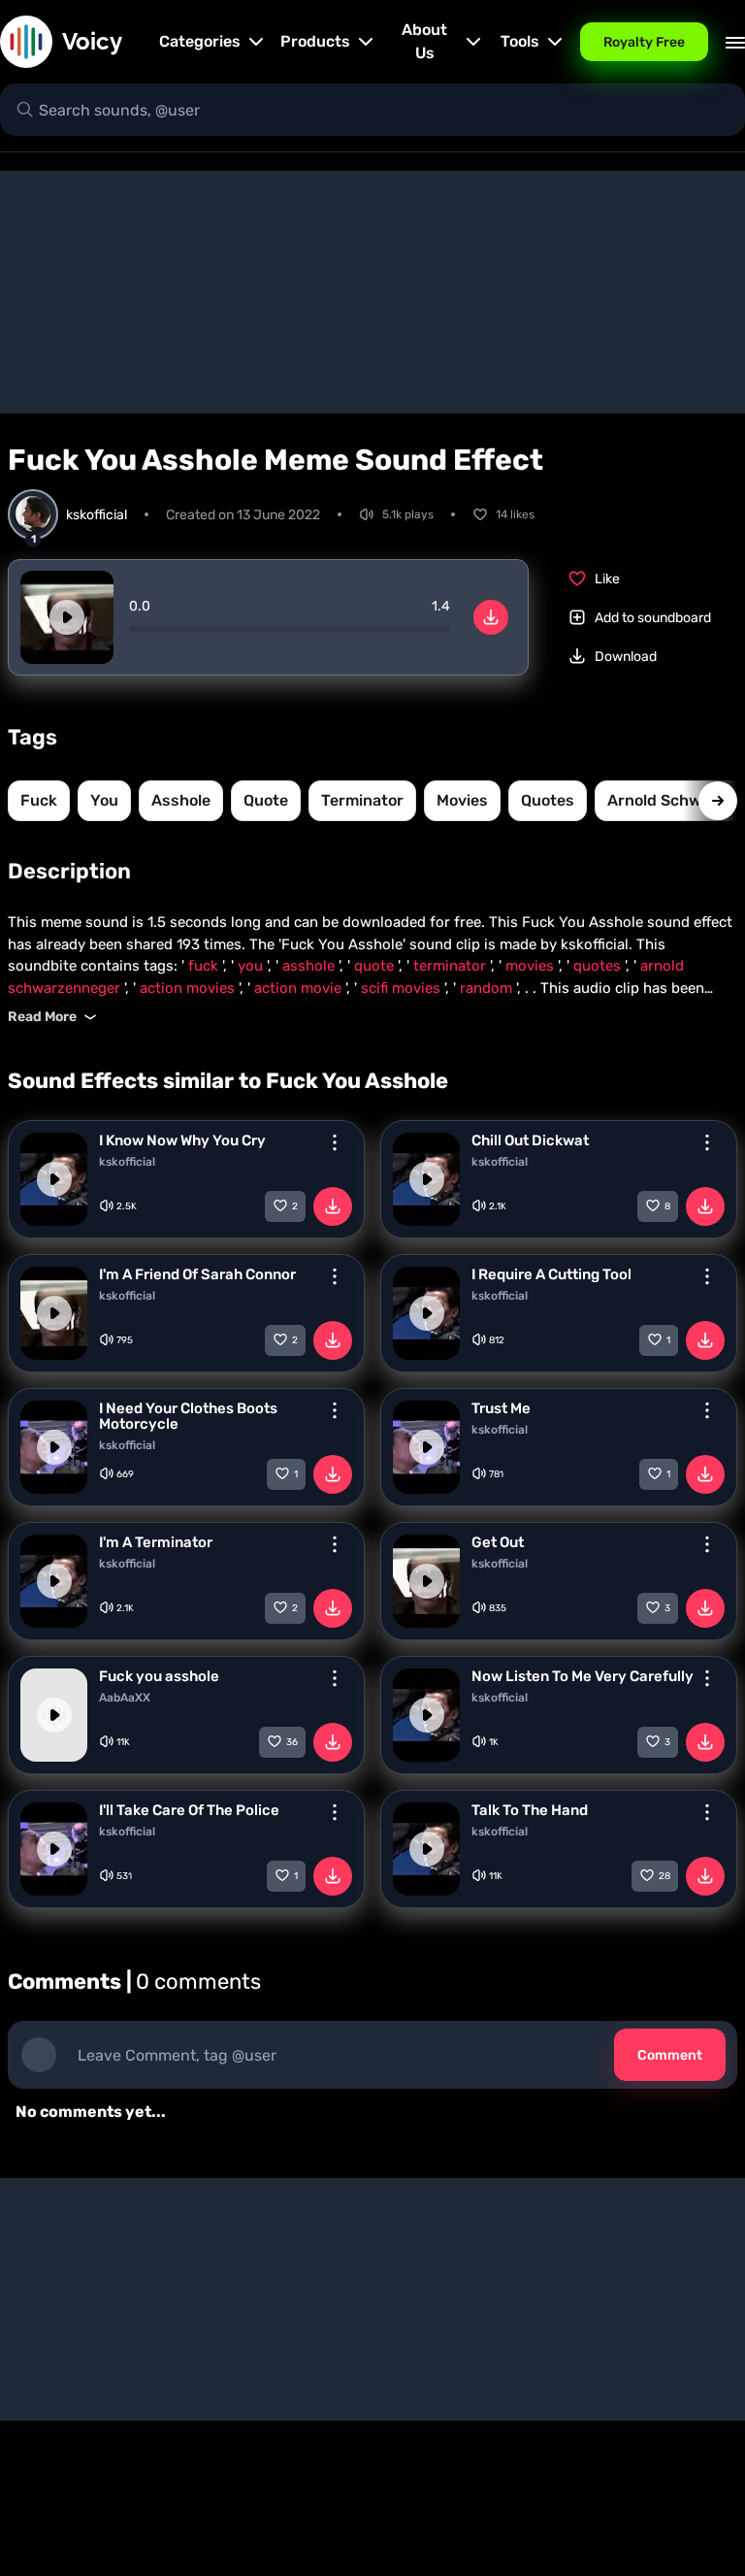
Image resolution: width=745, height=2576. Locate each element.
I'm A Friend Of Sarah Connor (197, 1274)
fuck (39, 800)
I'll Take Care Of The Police (189, 1810)
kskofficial (127, 1162)
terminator (362, 800)
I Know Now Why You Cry (182, 1140)
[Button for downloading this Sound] (333, 1206)
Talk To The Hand (530, 1810)
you (104, 800)
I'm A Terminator (156, 1542)
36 (292, 1742)
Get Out (498, 1542)
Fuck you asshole (159, 1676)
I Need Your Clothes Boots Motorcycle (188, 1416)
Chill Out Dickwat (530, 1140)
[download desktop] (491, 617)
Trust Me (501, 1408)
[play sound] (67, 617)
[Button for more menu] (335, 1142)
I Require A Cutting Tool (551, 1274)
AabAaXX (125, 1698)
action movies (189, 988)
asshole (181, 800)
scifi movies (403, 988)
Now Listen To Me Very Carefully (583, 1676)
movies (462, 800)
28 (664, 1876)
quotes (548, 800)
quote (266, 800)
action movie (300, 988)
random (488, 988)
